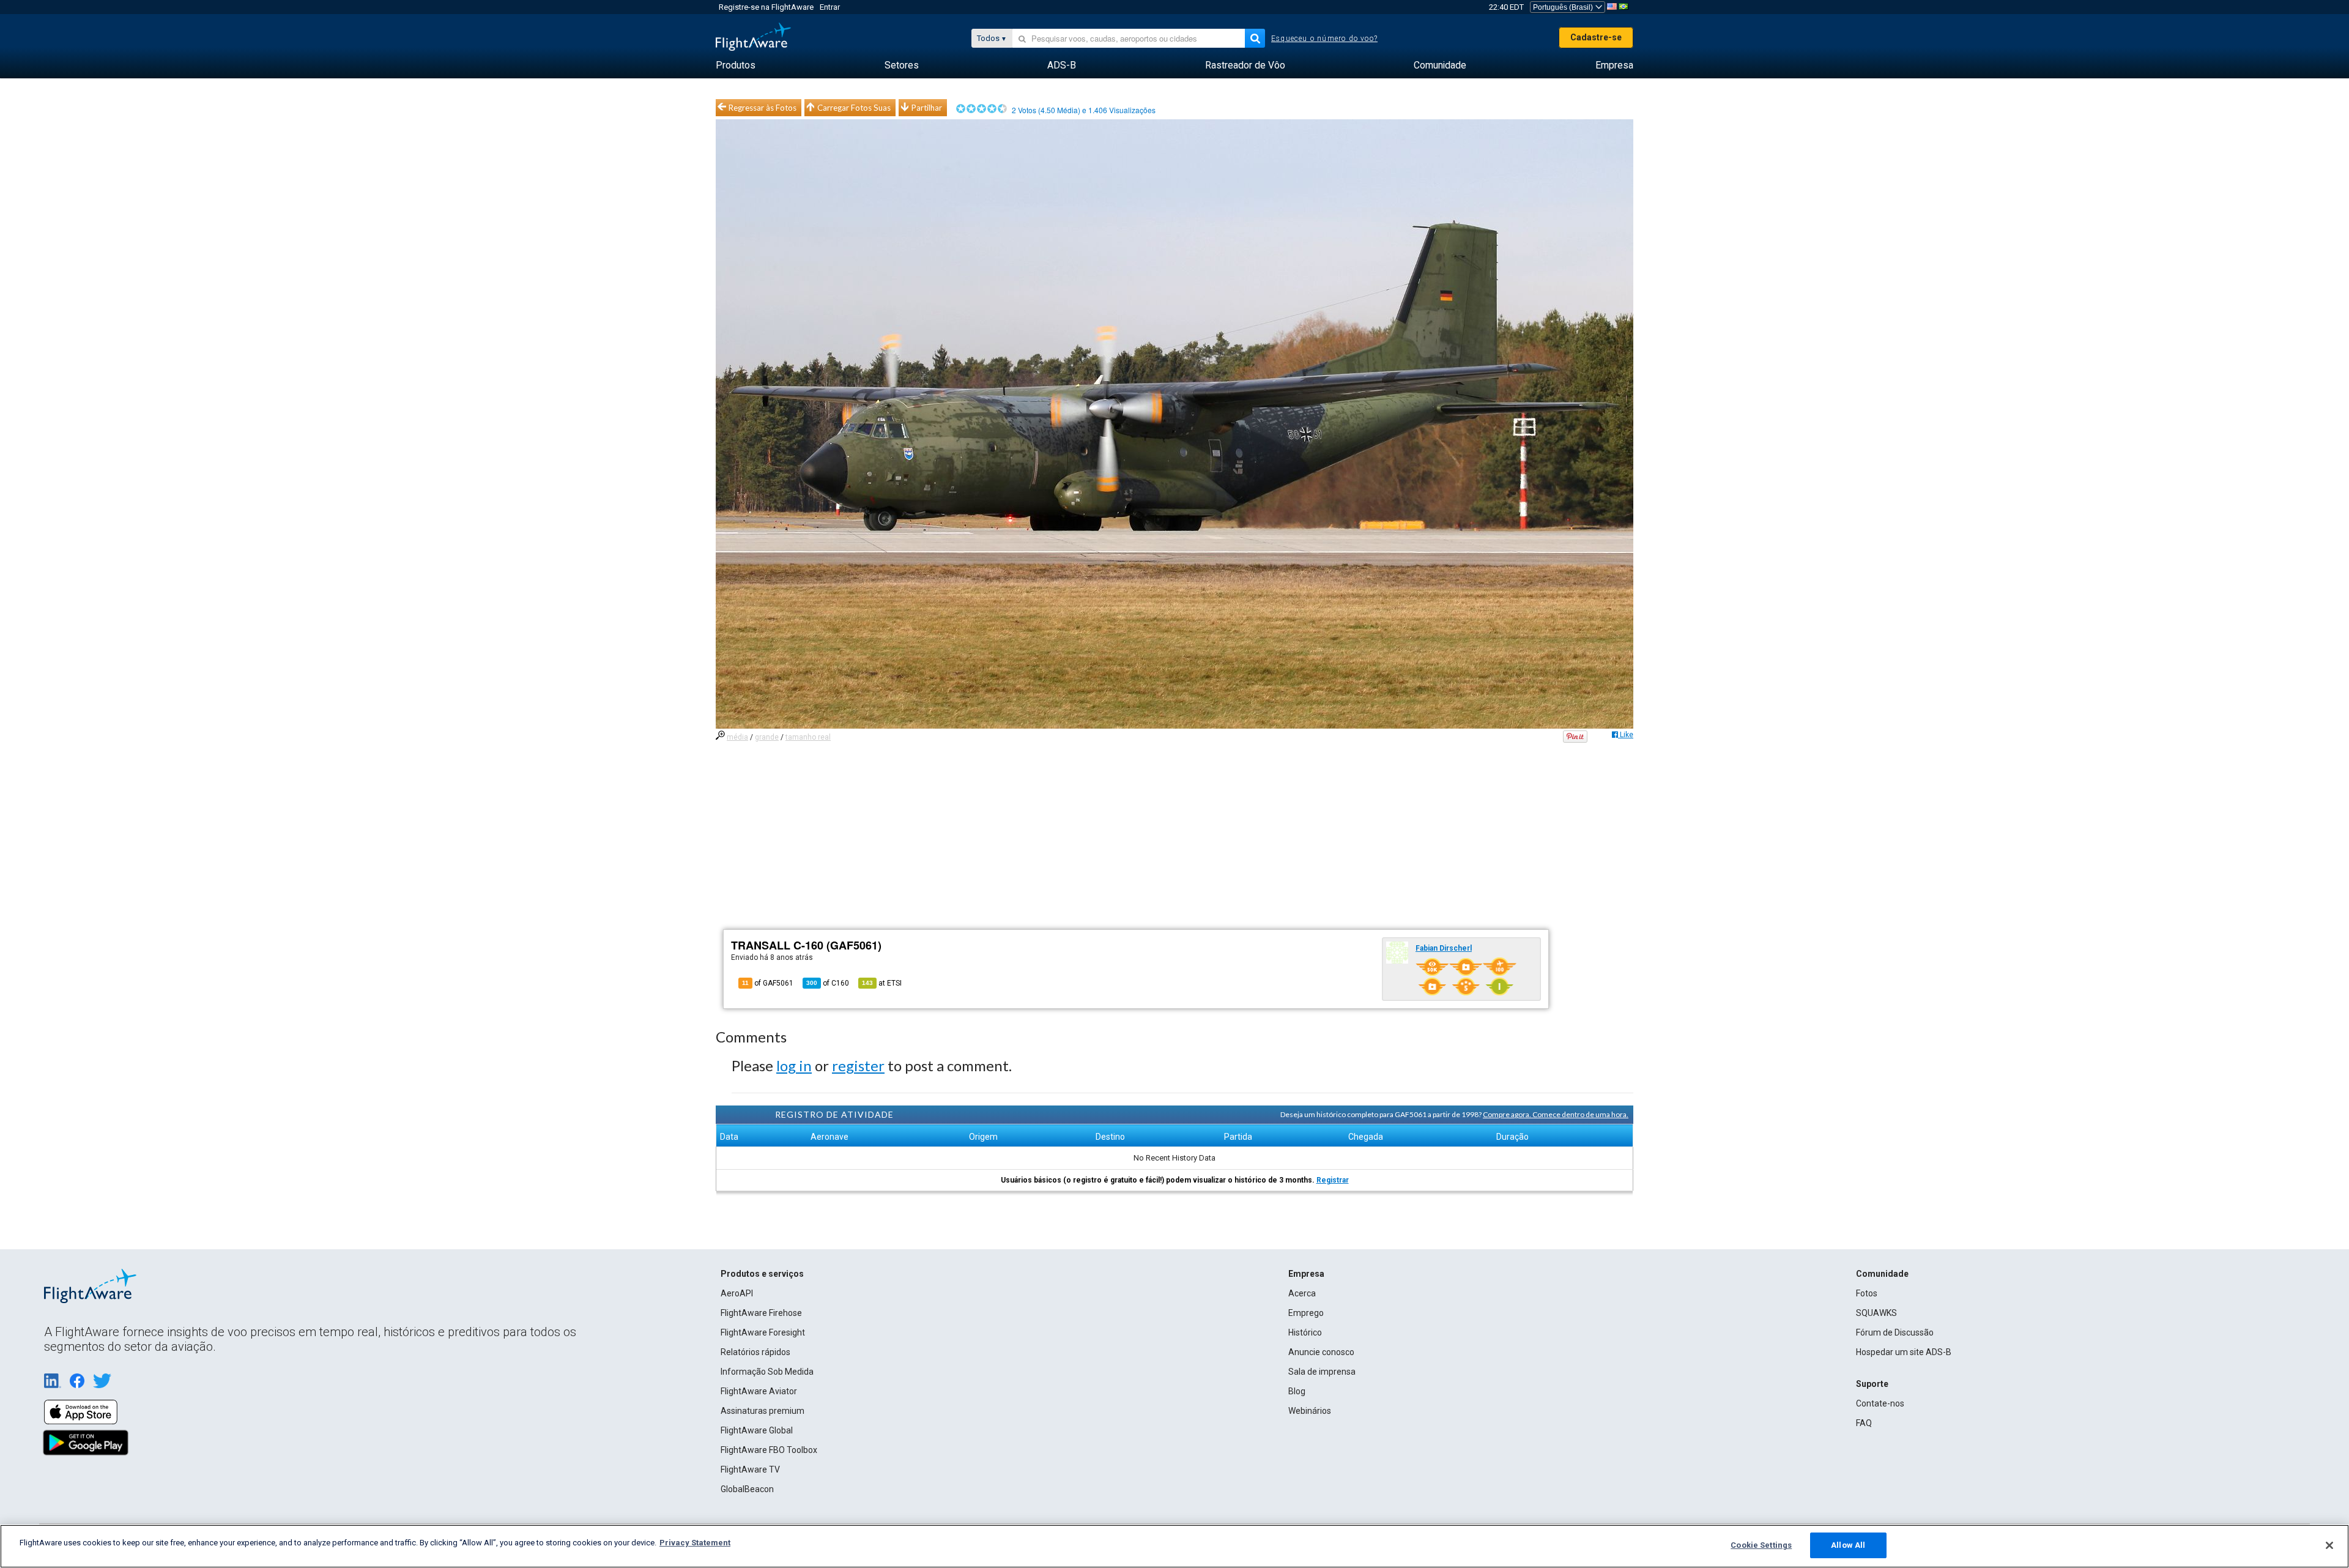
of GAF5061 (768, 983)
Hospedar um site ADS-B (1904, 1352)
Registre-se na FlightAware (766, 7)
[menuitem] (736, 65)
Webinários (1310, 1411)
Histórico (1305, 1332)
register (858, 1065)
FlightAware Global (757, 1430)
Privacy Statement (695, 1543)
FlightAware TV (750, 1470)
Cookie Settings (1761, 1545)
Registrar (1333, 1180)
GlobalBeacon (747, 1489)
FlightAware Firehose (761, 1313)
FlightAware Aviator (759, 1391)
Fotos (1867, 1293)
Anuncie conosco (1321, 1352)
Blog (1297, 1391)
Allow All (1848, 1545)
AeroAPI (737, 1293)
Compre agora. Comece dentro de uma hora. (1556, 1114)
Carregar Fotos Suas (854, 108)
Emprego (1306, 1313)
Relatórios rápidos (755, 1352)
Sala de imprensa (1322, 1372)
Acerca (1302, 1293)
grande (767, 737)
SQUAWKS (1876, 1313)
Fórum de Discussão (1895, 1332)
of (828, 983)
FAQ (1864, 1423)
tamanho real (808, 737)
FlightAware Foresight (763, 1332)
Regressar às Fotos (763, 108)
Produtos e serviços (762, 1274)
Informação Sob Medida (767, 1372)
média (737, 737)
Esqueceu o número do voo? (1324, 39)
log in (794, 1065)
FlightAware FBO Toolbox (769, 1450)
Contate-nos (1880, 1403)
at (882, 983)
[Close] (2329, 1545)
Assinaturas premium (763, 1411)
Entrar (830, 7)
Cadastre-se (1596, 37)
